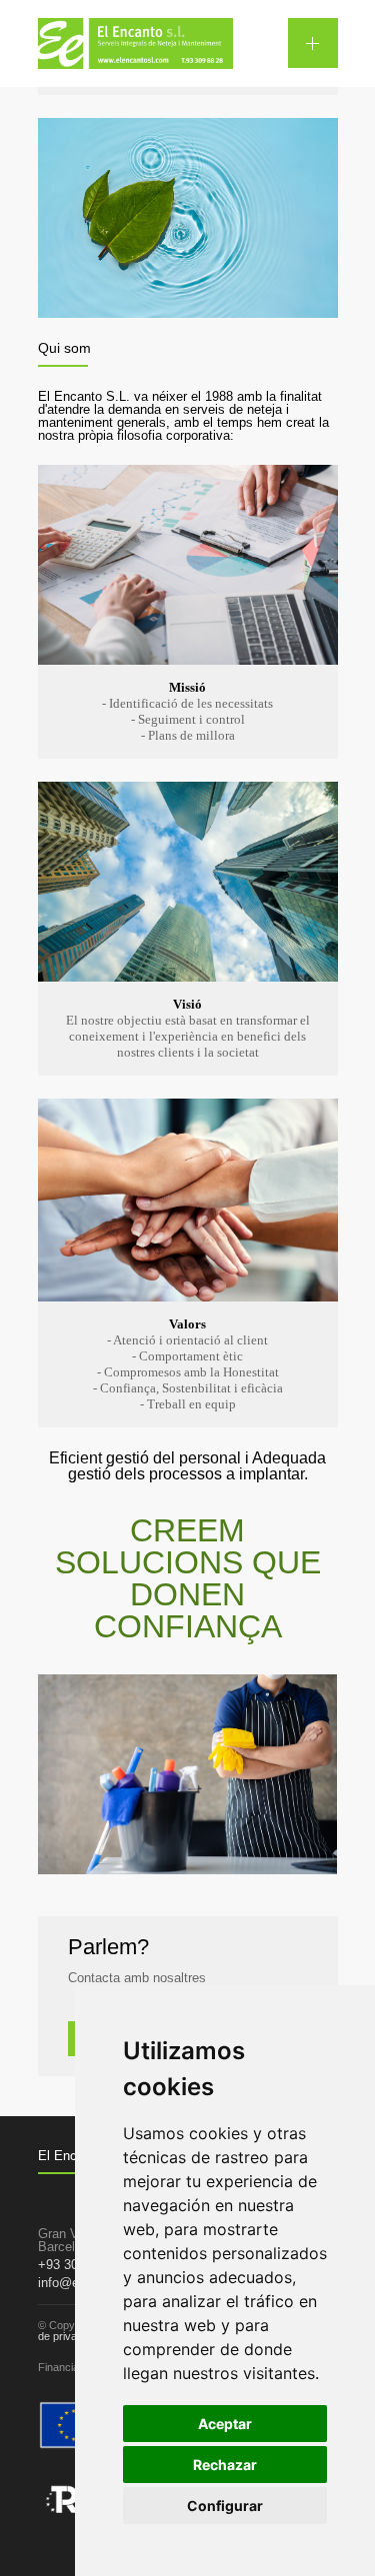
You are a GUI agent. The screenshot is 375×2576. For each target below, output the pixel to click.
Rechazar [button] (225, 2465)
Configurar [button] (225, 2506)
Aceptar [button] (225, 2424)
